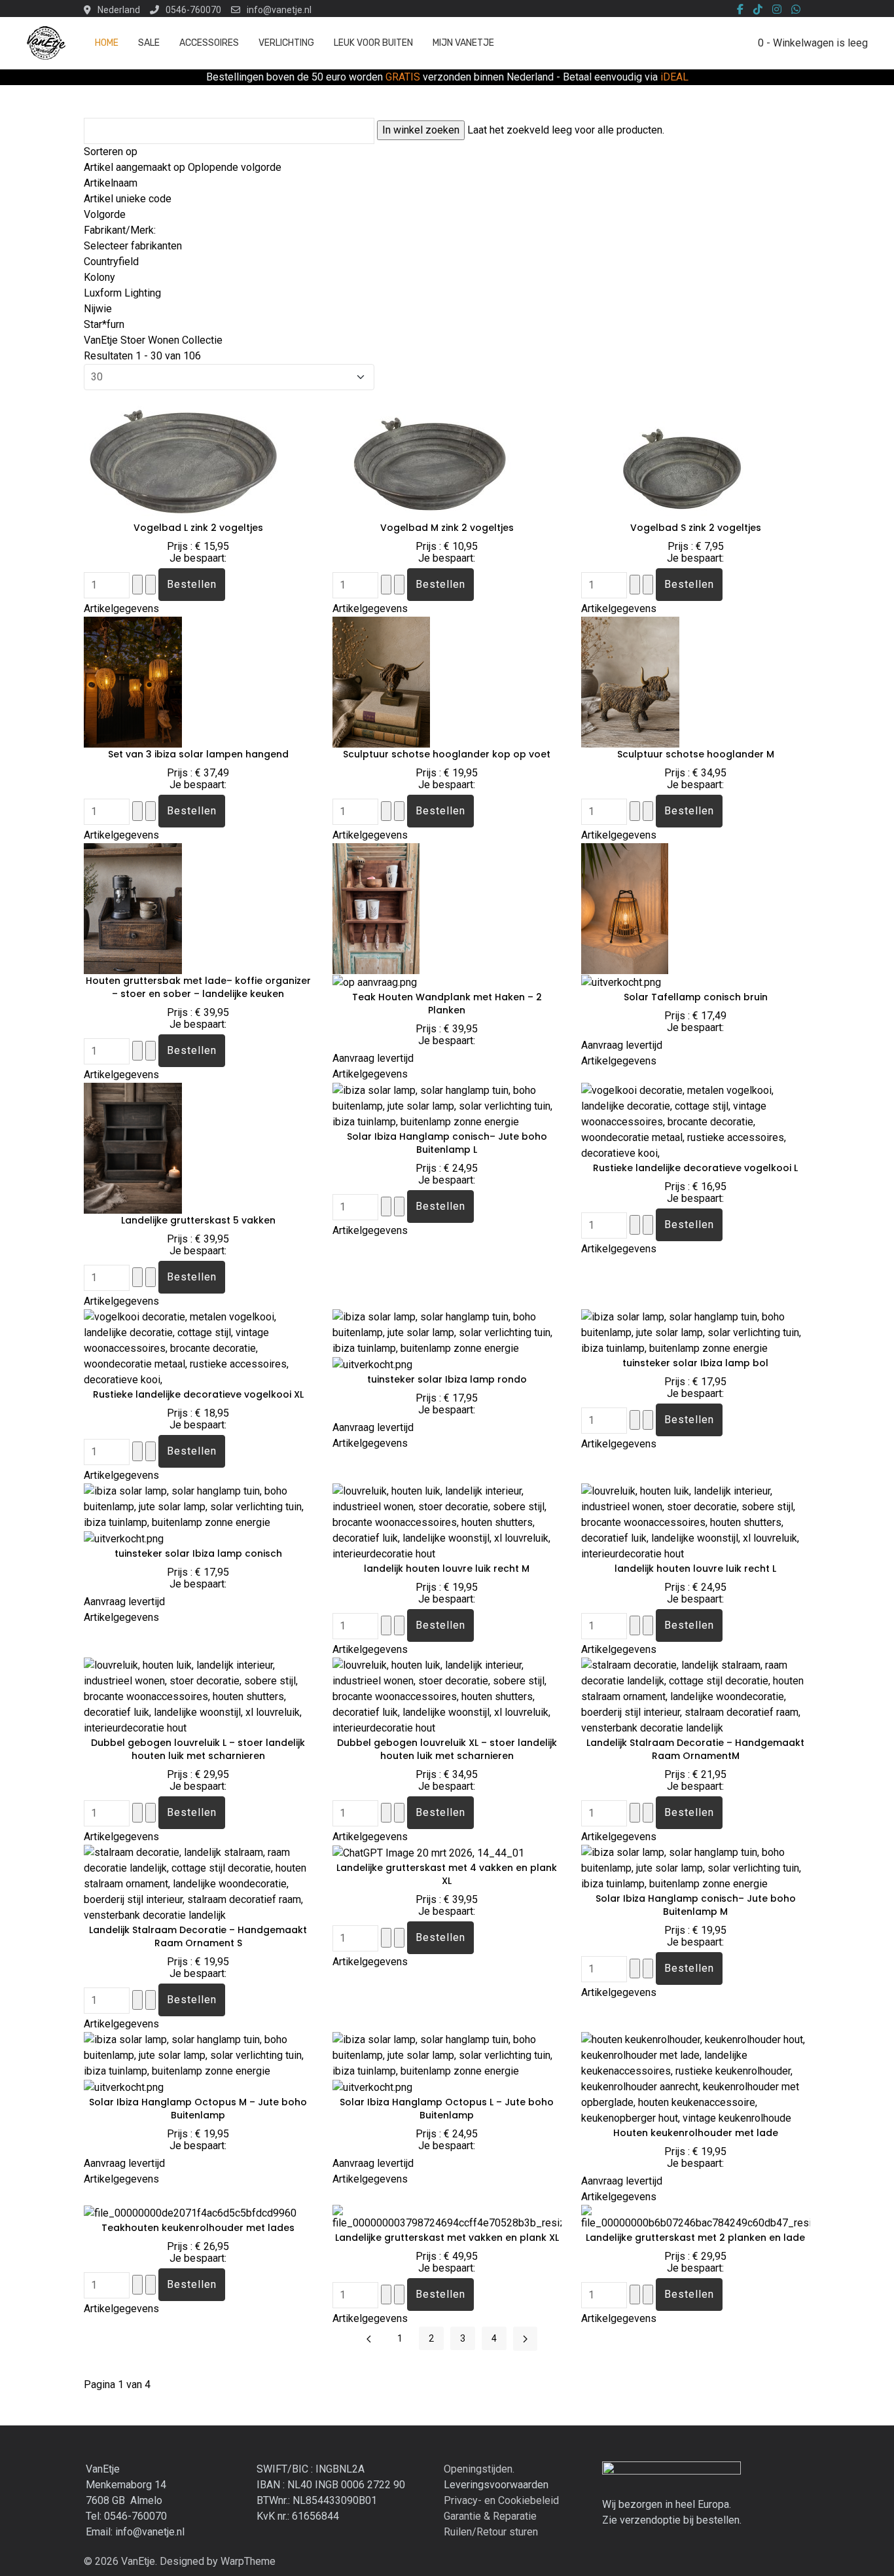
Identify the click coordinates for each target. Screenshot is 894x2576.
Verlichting (286, 43)
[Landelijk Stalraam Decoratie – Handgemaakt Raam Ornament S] (198, 1883)
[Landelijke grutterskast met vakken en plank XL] (447, 2217)
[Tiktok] (758, 10)
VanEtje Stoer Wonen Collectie (153, 340)
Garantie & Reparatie (490, 2516)
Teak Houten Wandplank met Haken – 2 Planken (447, 1004)
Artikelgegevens (121, 608)
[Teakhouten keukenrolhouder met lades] (190, 2212)
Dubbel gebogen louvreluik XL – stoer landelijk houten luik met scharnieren (447, 1749)
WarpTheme (248, 2561)
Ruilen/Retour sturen (491, 2532)
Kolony (99, 277)
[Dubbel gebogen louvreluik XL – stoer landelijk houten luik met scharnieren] (447, 1696)
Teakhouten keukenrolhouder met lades (198, 2228)
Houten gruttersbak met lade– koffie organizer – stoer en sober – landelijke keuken (198, 987)
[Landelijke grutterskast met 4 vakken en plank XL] (428, 1852)
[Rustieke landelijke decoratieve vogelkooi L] (696, 1121)
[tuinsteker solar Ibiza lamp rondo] (447, 1332)
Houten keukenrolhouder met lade (696, 2133)
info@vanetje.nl (279, 10)
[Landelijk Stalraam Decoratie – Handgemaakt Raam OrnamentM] (696, 1696)
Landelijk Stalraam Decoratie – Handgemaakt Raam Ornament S (198, 1936)
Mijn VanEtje (463, 43)
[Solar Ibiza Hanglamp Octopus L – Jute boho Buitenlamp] (447, 2055)
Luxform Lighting (122, 293)
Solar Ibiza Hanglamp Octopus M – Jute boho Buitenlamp (198, 2109)
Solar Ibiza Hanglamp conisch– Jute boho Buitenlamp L (447, 1143)
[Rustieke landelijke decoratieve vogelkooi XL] (198, 1348)
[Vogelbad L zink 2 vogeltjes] (182, 455)
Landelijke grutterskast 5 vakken (198, 1220)
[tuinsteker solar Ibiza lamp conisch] (198, 1506)
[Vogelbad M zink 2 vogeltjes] (431, 455)
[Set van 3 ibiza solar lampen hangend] (133, 681)
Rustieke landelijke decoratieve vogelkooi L (695, 1168)
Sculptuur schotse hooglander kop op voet (447, 754)
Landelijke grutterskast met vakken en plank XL (447, 2238)
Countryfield (111, 262)
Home (107, 43)
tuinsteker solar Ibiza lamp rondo (447, 1379)
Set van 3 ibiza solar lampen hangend (198, 754)
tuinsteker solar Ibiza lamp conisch (198, 1553)
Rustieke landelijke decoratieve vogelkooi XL (198, 1394)
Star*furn (104, 324)
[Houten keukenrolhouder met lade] (696, 2078)
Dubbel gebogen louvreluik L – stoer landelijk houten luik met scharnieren (198, 1749)
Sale (149, 43)
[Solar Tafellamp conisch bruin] (625, 908)
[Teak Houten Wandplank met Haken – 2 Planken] (376, 908)
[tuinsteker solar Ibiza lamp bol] (696, 1332)
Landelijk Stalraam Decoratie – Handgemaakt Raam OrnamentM (695, 1749)
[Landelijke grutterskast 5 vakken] (133, 1147)
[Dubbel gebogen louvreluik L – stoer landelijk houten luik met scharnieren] (198, 1696)
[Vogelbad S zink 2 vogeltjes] (679, 455)
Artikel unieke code (128, 199)
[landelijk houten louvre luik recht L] (696, 1522)
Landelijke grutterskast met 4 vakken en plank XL (447, 1874)
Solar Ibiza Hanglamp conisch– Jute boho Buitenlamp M (696, 1905)
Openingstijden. (479, 2469)
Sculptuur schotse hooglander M (696, 754)
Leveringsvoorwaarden (496, 2485)
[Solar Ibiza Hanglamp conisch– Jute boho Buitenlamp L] (447, 1105)
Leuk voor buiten (373, 43)
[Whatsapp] (796, 10)
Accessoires (209, 43)
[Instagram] (777, 10)
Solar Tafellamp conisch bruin (696, 997)
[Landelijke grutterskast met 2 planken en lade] (696, 2217)
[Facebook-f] (740, 10)
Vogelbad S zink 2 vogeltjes (696, 528)
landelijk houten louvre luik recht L (695, 1569)
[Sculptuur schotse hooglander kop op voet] (381, 681)
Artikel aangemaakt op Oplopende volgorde (183, 167)
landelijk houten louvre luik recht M (447, 1569)
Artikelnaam (111, 183)
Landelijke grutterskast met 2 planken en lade (695, 2238)
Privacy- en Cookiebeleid (501, 2500)
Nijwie (98, 309)
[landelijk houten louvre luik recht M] (447, 1522)
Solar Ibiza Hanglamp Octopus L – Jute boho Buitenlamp (447, 2109)
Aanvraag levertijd (373, 1058)
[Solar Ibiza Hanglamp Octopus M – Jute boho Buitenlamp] (198, 2055)
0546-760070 (193, 10)
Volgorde (105, 214)
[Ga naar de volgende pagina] (525, 2339)
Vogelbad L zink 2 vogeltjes (198, 528)
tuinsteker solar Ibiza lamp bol (695, 1363)
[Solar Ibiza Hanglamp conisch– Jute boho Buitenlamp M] (696, 1867)
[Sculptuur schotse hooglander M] (630, 681)
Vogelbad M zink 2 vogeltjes (447, 528)
